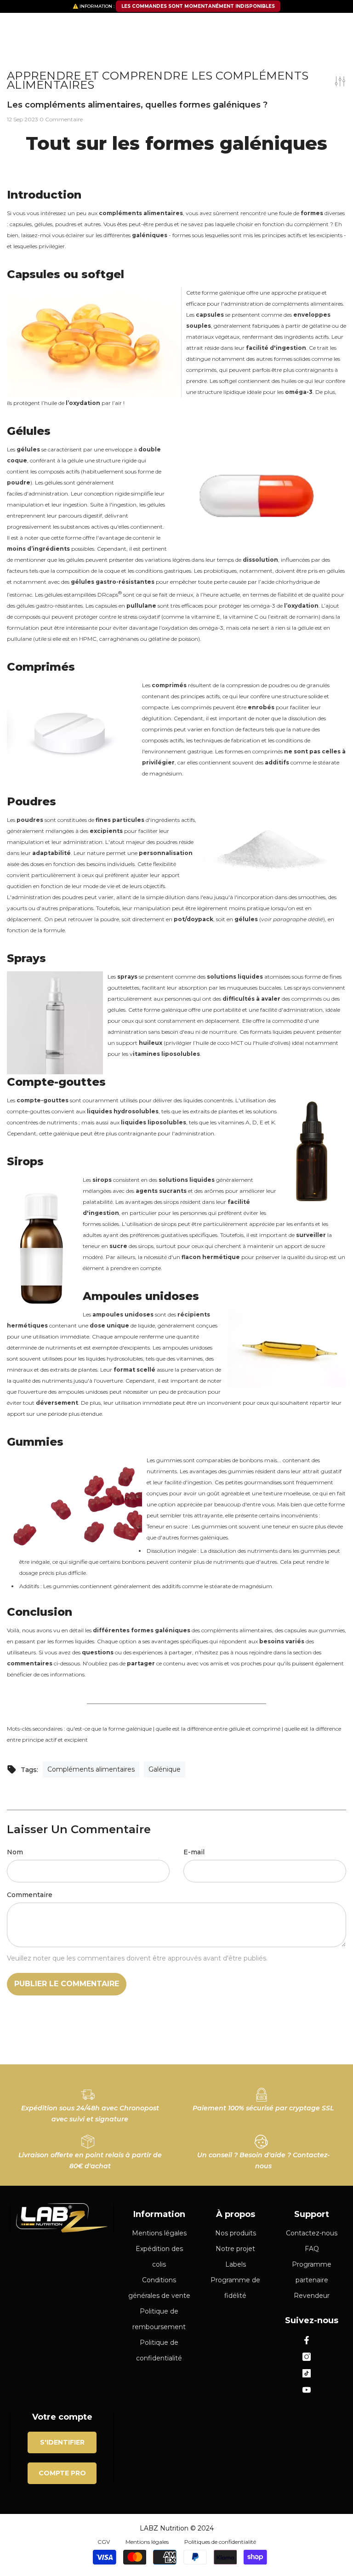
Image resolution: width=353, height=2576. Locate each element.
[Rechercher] (176, 50)
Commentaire (30, 1895)
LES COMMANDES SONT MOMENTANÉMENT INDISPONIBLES (198, 6)
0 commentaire (61, 119)
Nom (15, 1852)
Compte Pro (62, 2473)
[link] (90, 2102)
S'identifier (62, 2442)
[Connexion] (314, 26)
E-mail (194, 1852)
